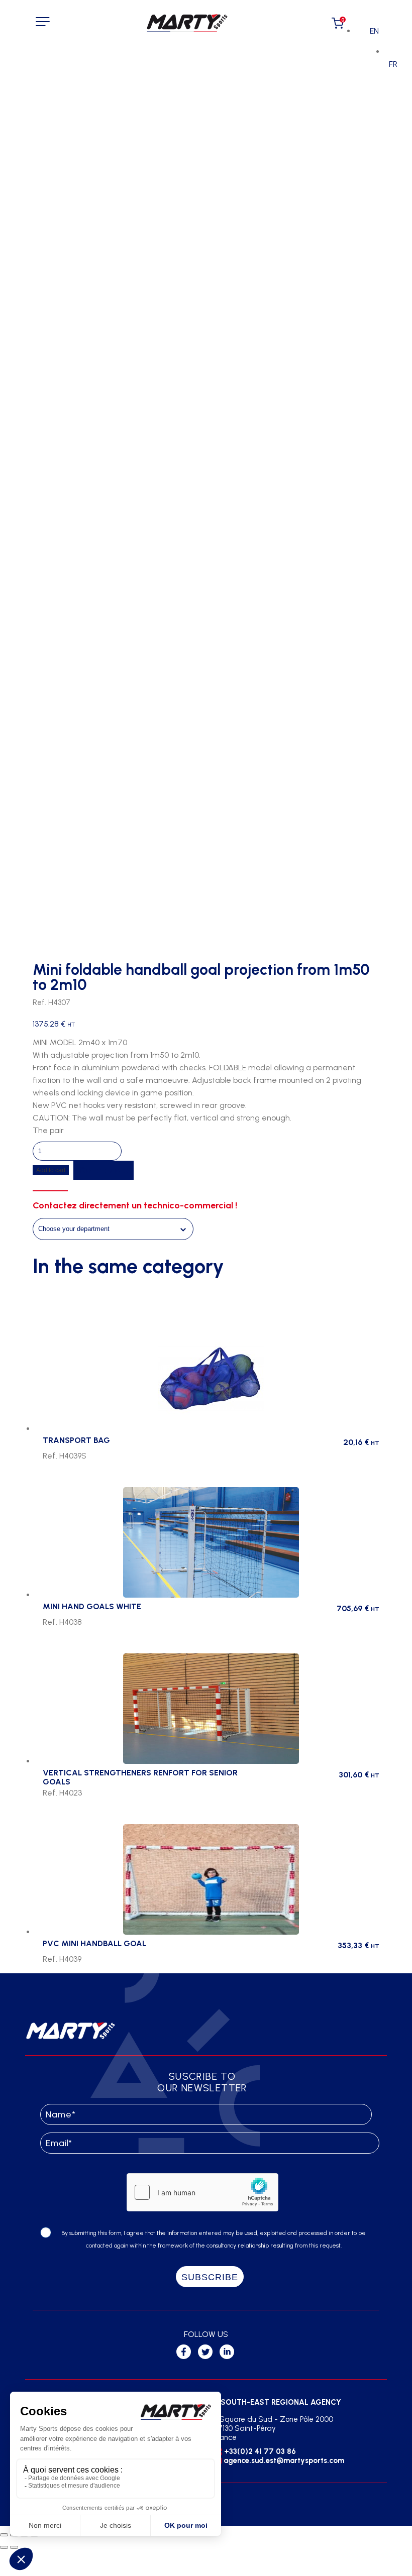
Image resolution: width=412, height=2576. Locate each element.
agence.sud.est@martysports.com (284, 2460)
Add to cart (51, 1170)
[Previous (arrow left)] (4, 2547)
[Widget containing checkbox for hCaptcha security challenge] (202, 2192)
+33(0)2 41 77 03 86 (260, 2451)
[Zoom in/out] (4, 2535)
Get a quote (104, 1170)
